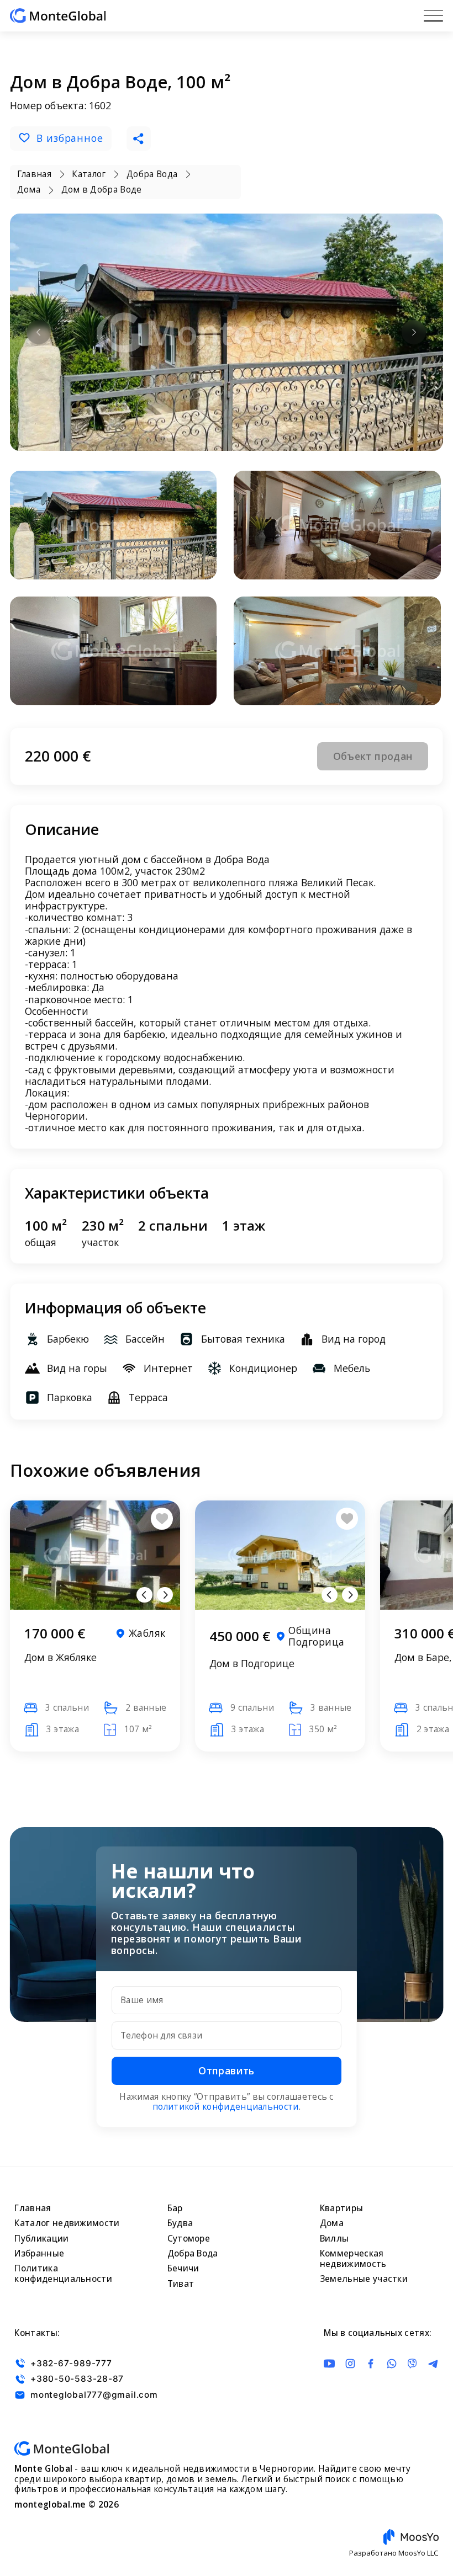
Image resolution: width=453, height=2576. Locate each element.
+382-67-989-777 (71, 2363)
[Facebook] (371, 2364)
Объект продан (373, 756)
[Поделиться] (139, 139)
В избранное (70, 138)
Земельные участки (364, 2279)
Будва (180, 2223)
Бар (175, 2208)
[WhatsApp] (392, 2364)
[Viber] (412, 2364)
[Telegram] (433, 2364)
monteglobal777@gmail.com (94, 2395)
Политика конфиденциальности (63, 2274)
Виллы (335, 2239)
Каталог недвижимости (67, 2223)
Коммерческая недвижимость (353, 2259)
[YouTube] (329, 2364)
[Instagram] (350, 2364)
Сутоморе (189, 2239)
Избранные (39, 2253)
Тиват (181, 2284)
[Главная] (58, 16)
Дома (332, 2223)
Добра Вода (193, 2253)
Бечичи (183, 2268)
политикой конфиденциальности (226, 2107)
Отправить (226, 2071)
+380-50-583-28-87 (77, 2379)
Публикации (41, 2239)
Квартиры (341, 2208)
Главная (33, 2208)
